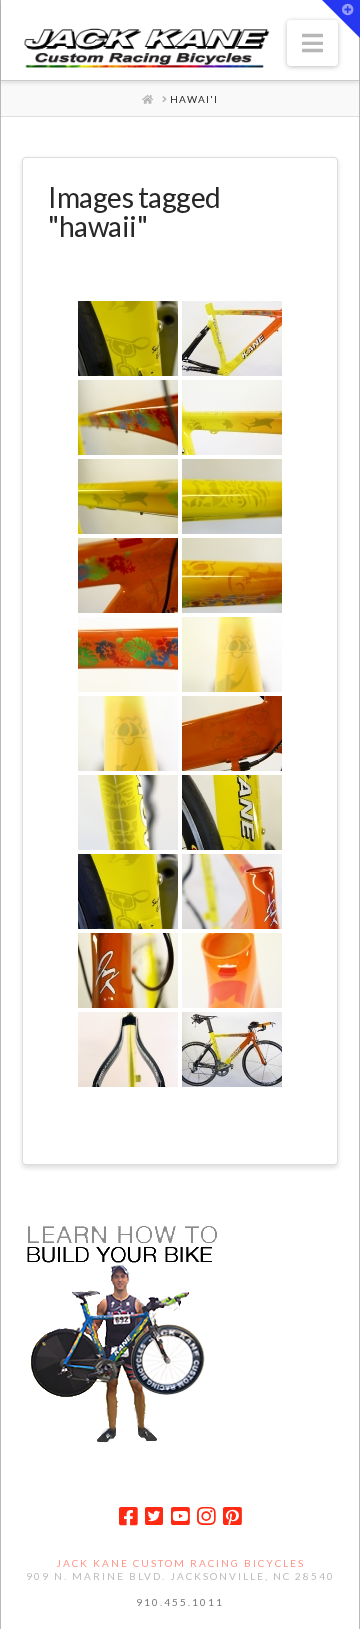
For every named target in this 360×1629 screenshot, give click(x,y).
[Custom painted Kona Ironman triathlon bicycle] (232, 1049)
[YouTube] (180, 1516)
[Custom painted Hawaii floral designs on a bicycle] (128, 654)
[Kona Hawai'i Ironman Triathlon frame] (232, 338)
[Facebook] (128, 1516)
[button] (312, 43)
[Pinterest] (232, 1516)
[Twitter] (154, 1516)
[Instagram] (206, 1516)
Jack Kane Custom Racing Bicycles (180, 1563)
